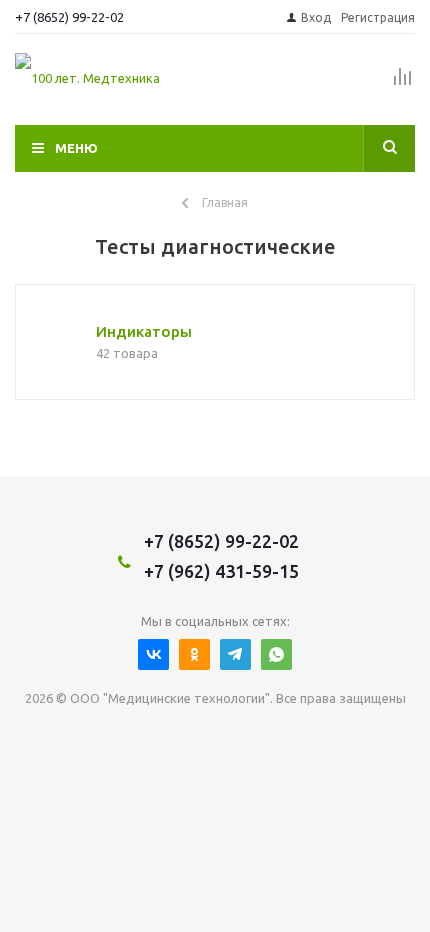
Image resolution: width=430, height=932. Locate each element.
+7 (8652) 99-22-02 (69, 17)
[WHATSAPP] (276, 654)
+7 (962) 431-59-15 (221, 571)
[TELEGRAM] (235, 654)
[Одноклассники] (194, 654)
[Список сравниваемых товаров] (403, 85)
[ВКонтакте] (153, 654)
